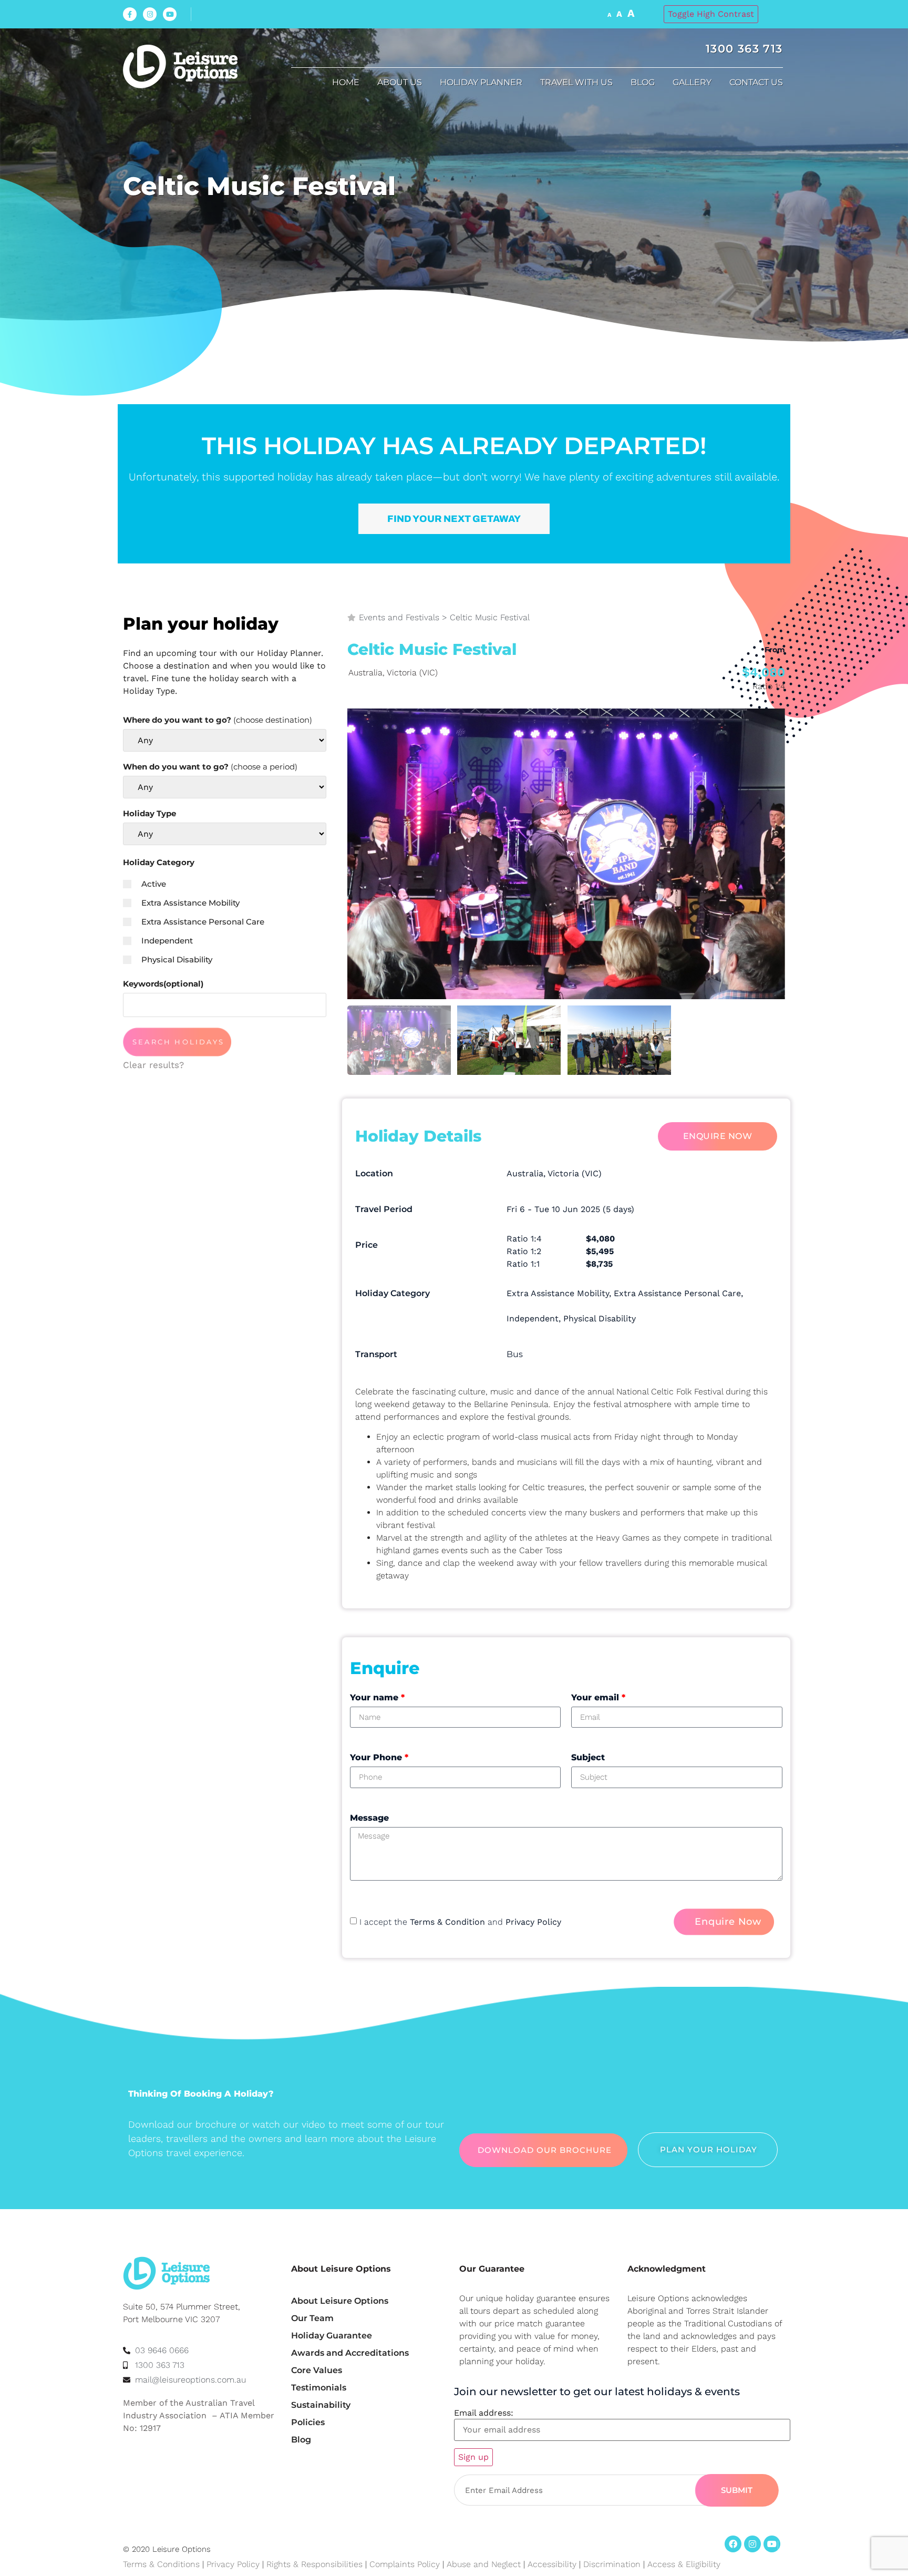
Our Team (312, 2318)
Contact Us (756, 82)
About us (400, 82)
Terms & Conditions (161, 2564)
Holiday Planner (481, 82)
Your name (377, 1697)
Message (369, 1818)
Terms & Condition (447, 1922)
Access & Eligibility (684, 2564)
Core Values (317, 2370)
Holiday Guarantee (332, 2336)
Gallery (692, 82)
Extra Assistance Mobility (190, 903)
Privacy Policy (533, 1922)
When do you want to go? (210, 767)
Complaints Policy (405, 2564)
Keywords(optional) (163, 984)
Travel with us (576, 82)
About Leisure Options (340, 2301)
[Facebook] (733, 2544)
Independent (167, 941)
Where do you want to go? (218, 720)
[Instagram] (150, 14)
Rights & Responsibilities (314, 2564)
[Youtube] (170, 14)
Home (346, 82)
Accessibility (552, 2564)
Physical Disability (177, 959)
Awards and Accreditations (350, 2353)
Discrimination (613, 2564)
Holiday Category (159, 862)
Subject (588, 1757)
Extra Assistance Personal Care (203, 922)
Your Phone (379, 1757)
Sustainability (321, 2405)
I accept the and (460, 1922)
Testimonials (319, 2388)
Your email (598, 1697)
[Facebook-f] (130, 14)
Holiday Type (149, 813)
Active (154, 884)
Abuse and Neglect (484, 2564)
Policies (308, 2422)
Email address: (484, 2413)
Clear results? (153, 1065)
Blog (643, 82)
